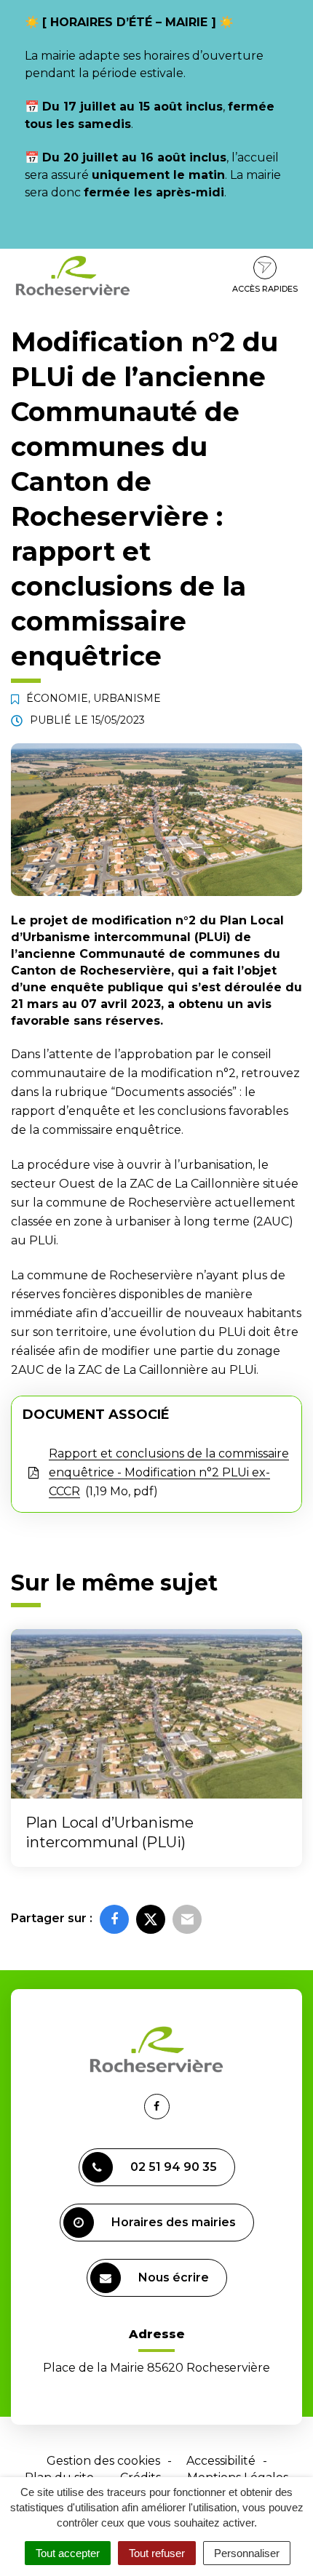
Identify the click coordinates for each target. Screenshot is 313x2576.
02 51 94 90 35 (174, 2167)
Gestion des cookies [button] (103, 2461)
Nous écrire (174, 2277)
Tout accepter (68, 2553)
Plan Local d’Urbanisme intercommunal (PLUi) (110, 1832)
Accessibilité (221, 2461)
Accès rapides (265, 289)
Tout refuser (157, 2553)
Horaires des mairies (174, 2222)
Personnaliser (247, 2553)
